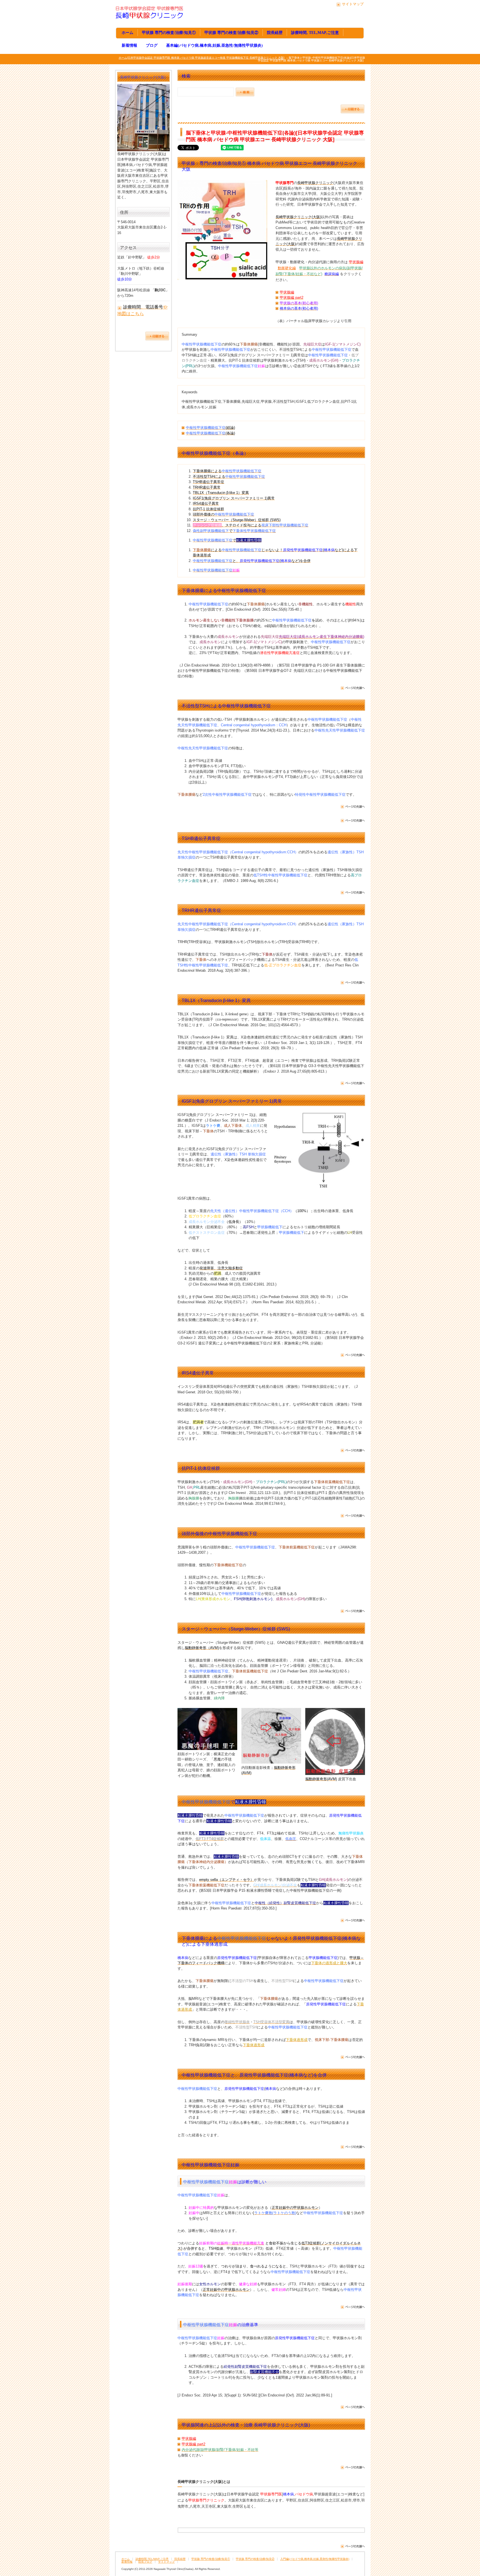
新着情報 (129, 45)
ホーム (127, 33)
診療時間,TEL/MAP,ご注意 (152, 2559)
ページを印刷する (352, 109)
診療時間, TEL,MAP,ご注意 (315, 33)
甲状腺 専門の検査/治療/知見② (231, 33)
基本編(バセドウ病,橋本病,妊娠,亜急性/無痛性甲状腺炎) (214, 45)
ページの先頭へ (352, 688)
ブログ (152, 45)
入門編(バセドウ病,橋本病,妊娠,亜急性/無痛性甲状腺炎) (315, 2559)
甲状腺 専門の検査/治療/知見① (169, 33)
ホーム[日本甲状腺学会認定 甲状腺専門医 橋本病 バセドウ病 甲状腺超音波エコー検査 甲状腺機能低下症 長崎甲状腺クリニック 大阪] (202, 58)
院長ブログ (145, 2562)
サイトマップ (353, 4)
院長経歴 (275, 33)
